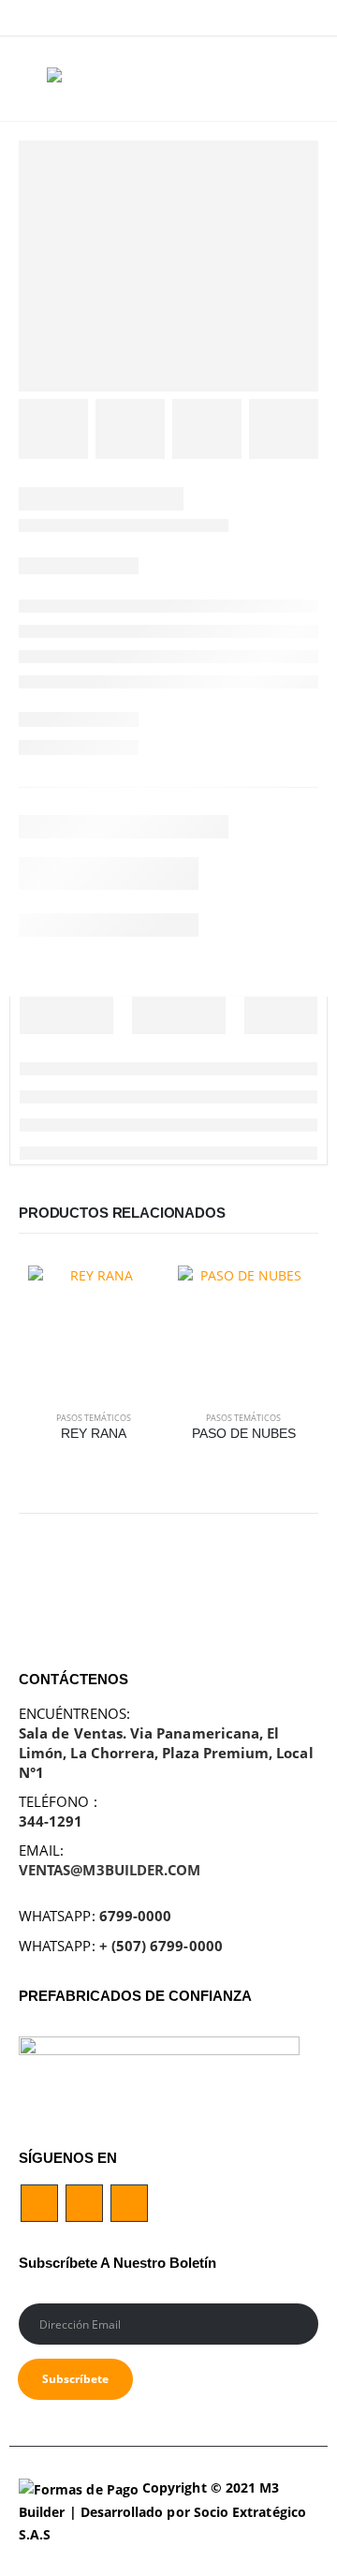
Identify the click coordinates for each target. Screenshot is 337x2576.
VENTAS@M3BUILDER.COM (110, 1870)
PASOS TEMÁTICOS (94, 1418)
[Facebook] (246, 18)
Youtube (84, 2203)
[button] (33, 79)
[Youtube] (276, 18)
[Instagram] (305, 18)
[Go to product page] (94, 1331)
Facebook (39, 2203)
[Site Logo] (84, 79)
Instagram (129, 2203)
